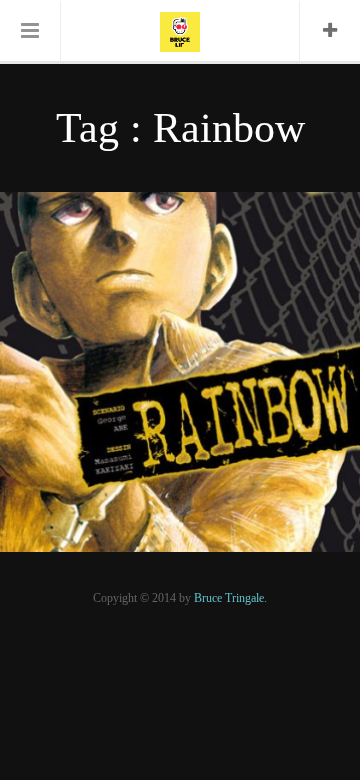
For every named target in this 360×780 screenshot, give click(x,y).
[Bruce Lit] (180, 30)
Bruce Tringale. (230, 598)
